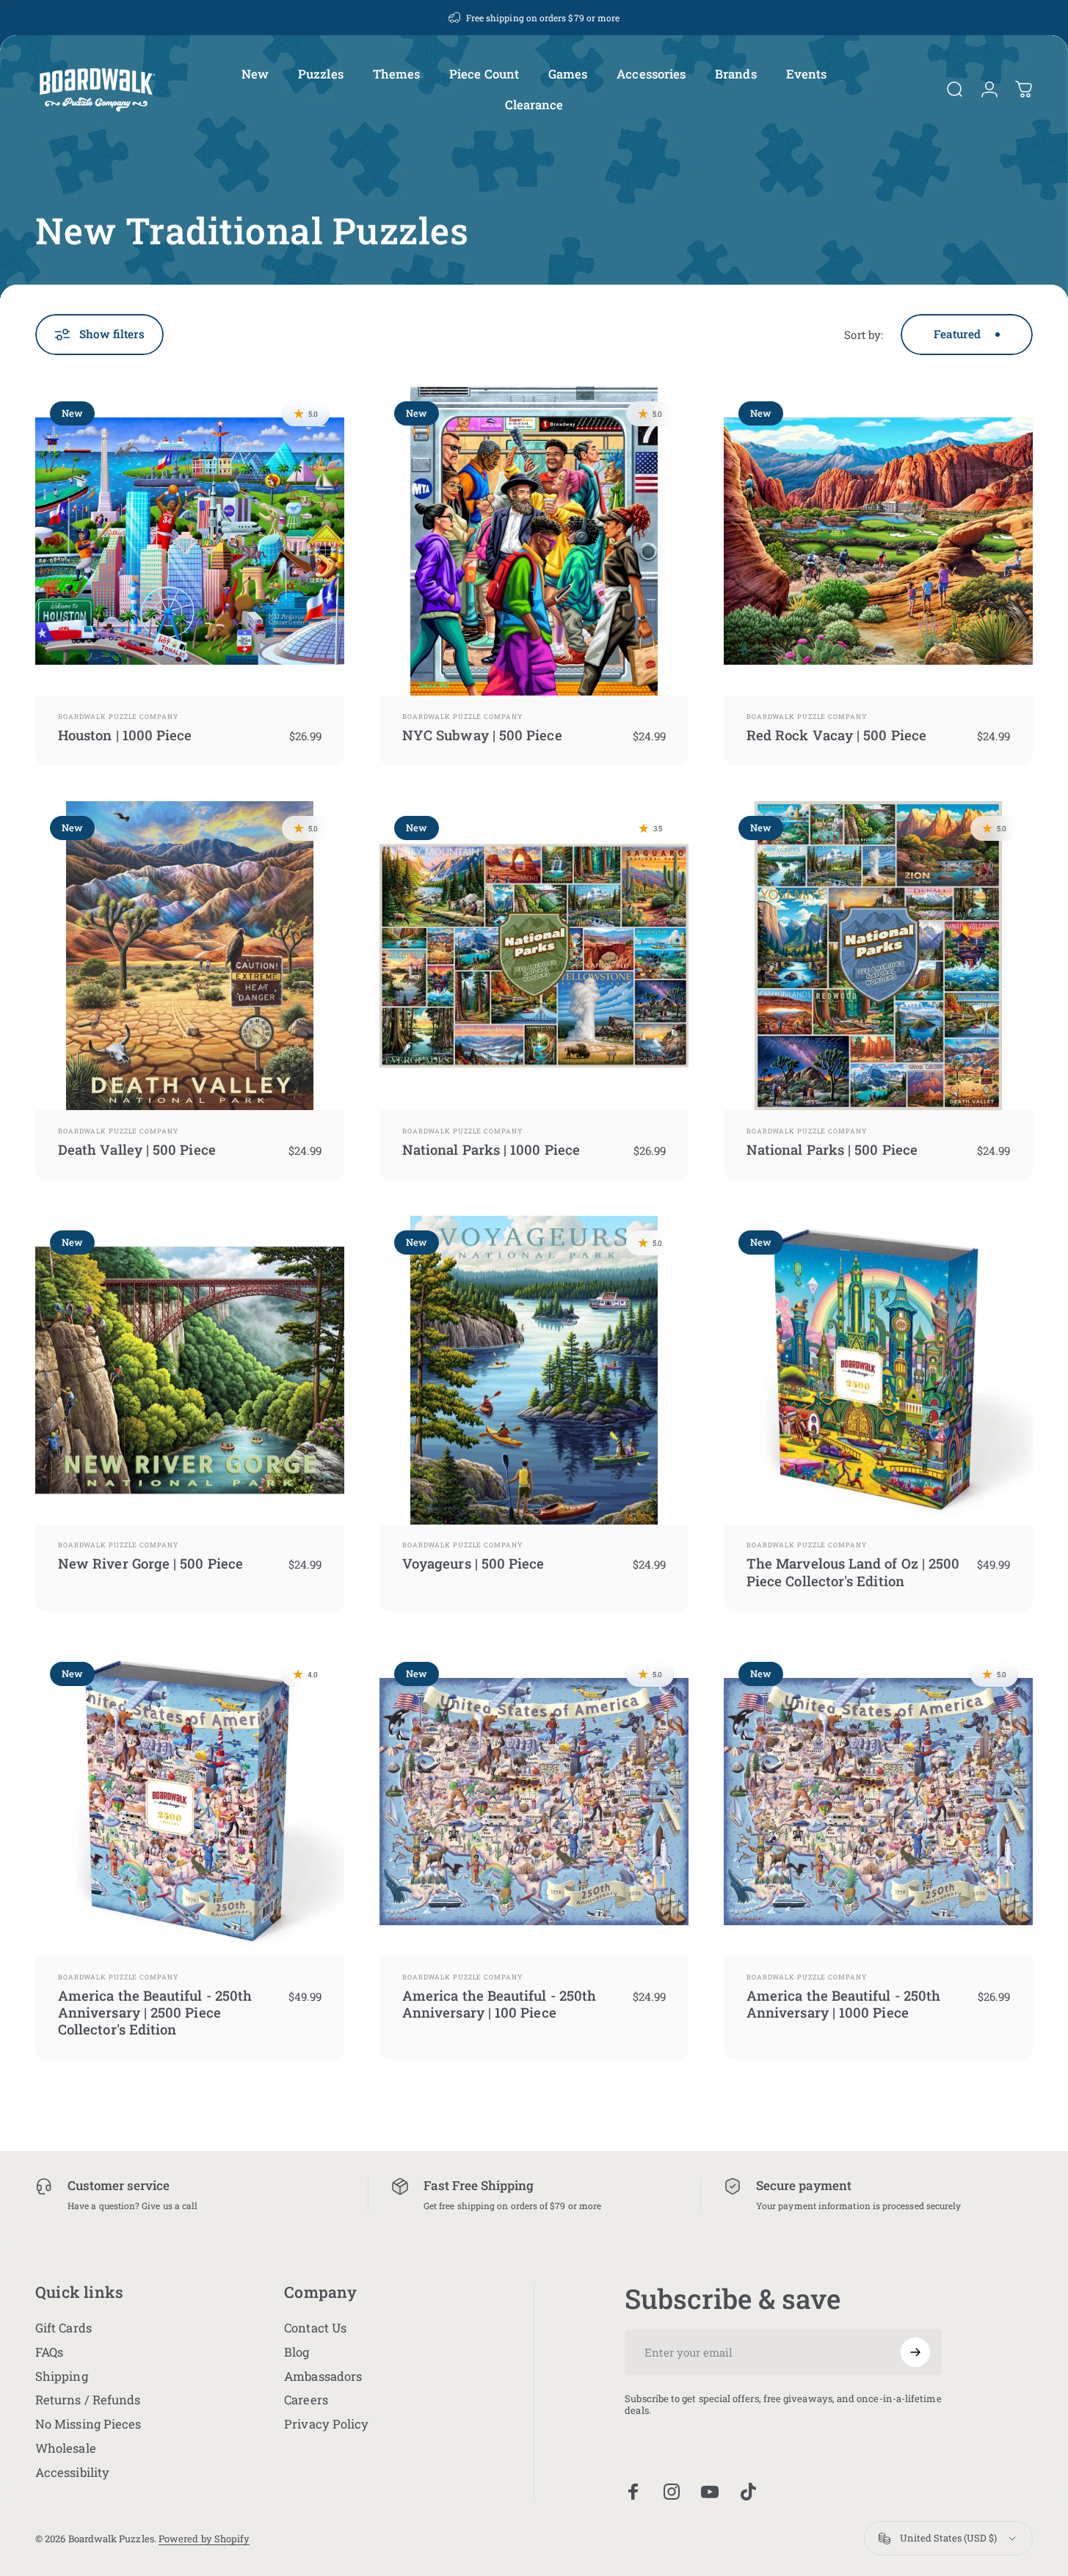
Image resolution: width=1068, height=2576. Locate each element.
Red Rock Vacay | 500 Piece (836, 735)
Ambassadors (323, 2377)
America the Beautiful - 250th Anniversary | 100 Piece (499, 2004)
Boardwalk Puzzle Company (118, 716)
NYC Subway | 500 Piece (482, 735)
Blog (297, 2353)
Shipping (62, 2377)
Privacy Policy (326, 2424)
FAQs (49, 2353)
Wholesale (66, 2449)
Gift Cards (63, 2328)
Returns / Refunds (88, 2400)
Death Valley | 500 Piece (137, 1149)
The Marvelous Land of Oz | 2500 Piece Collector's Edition (853, 1572)
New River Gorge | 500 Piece (150, 1563)
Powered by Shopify (204, 2539)
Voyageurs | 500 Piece (473, 1563)
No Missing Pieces (88, 2424)
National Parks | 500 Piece (832, 1149)
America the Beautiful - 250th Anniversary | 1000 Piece (843, 2004)
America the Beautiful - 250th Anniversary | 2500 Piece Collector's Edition (155, 2013)
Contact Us (315, 2328)
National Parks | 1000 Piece (491, 1149)
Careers (306, 2400)
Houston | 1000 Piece (125, 735)
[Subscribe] (915, 2352)
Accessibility (72, 2473)
